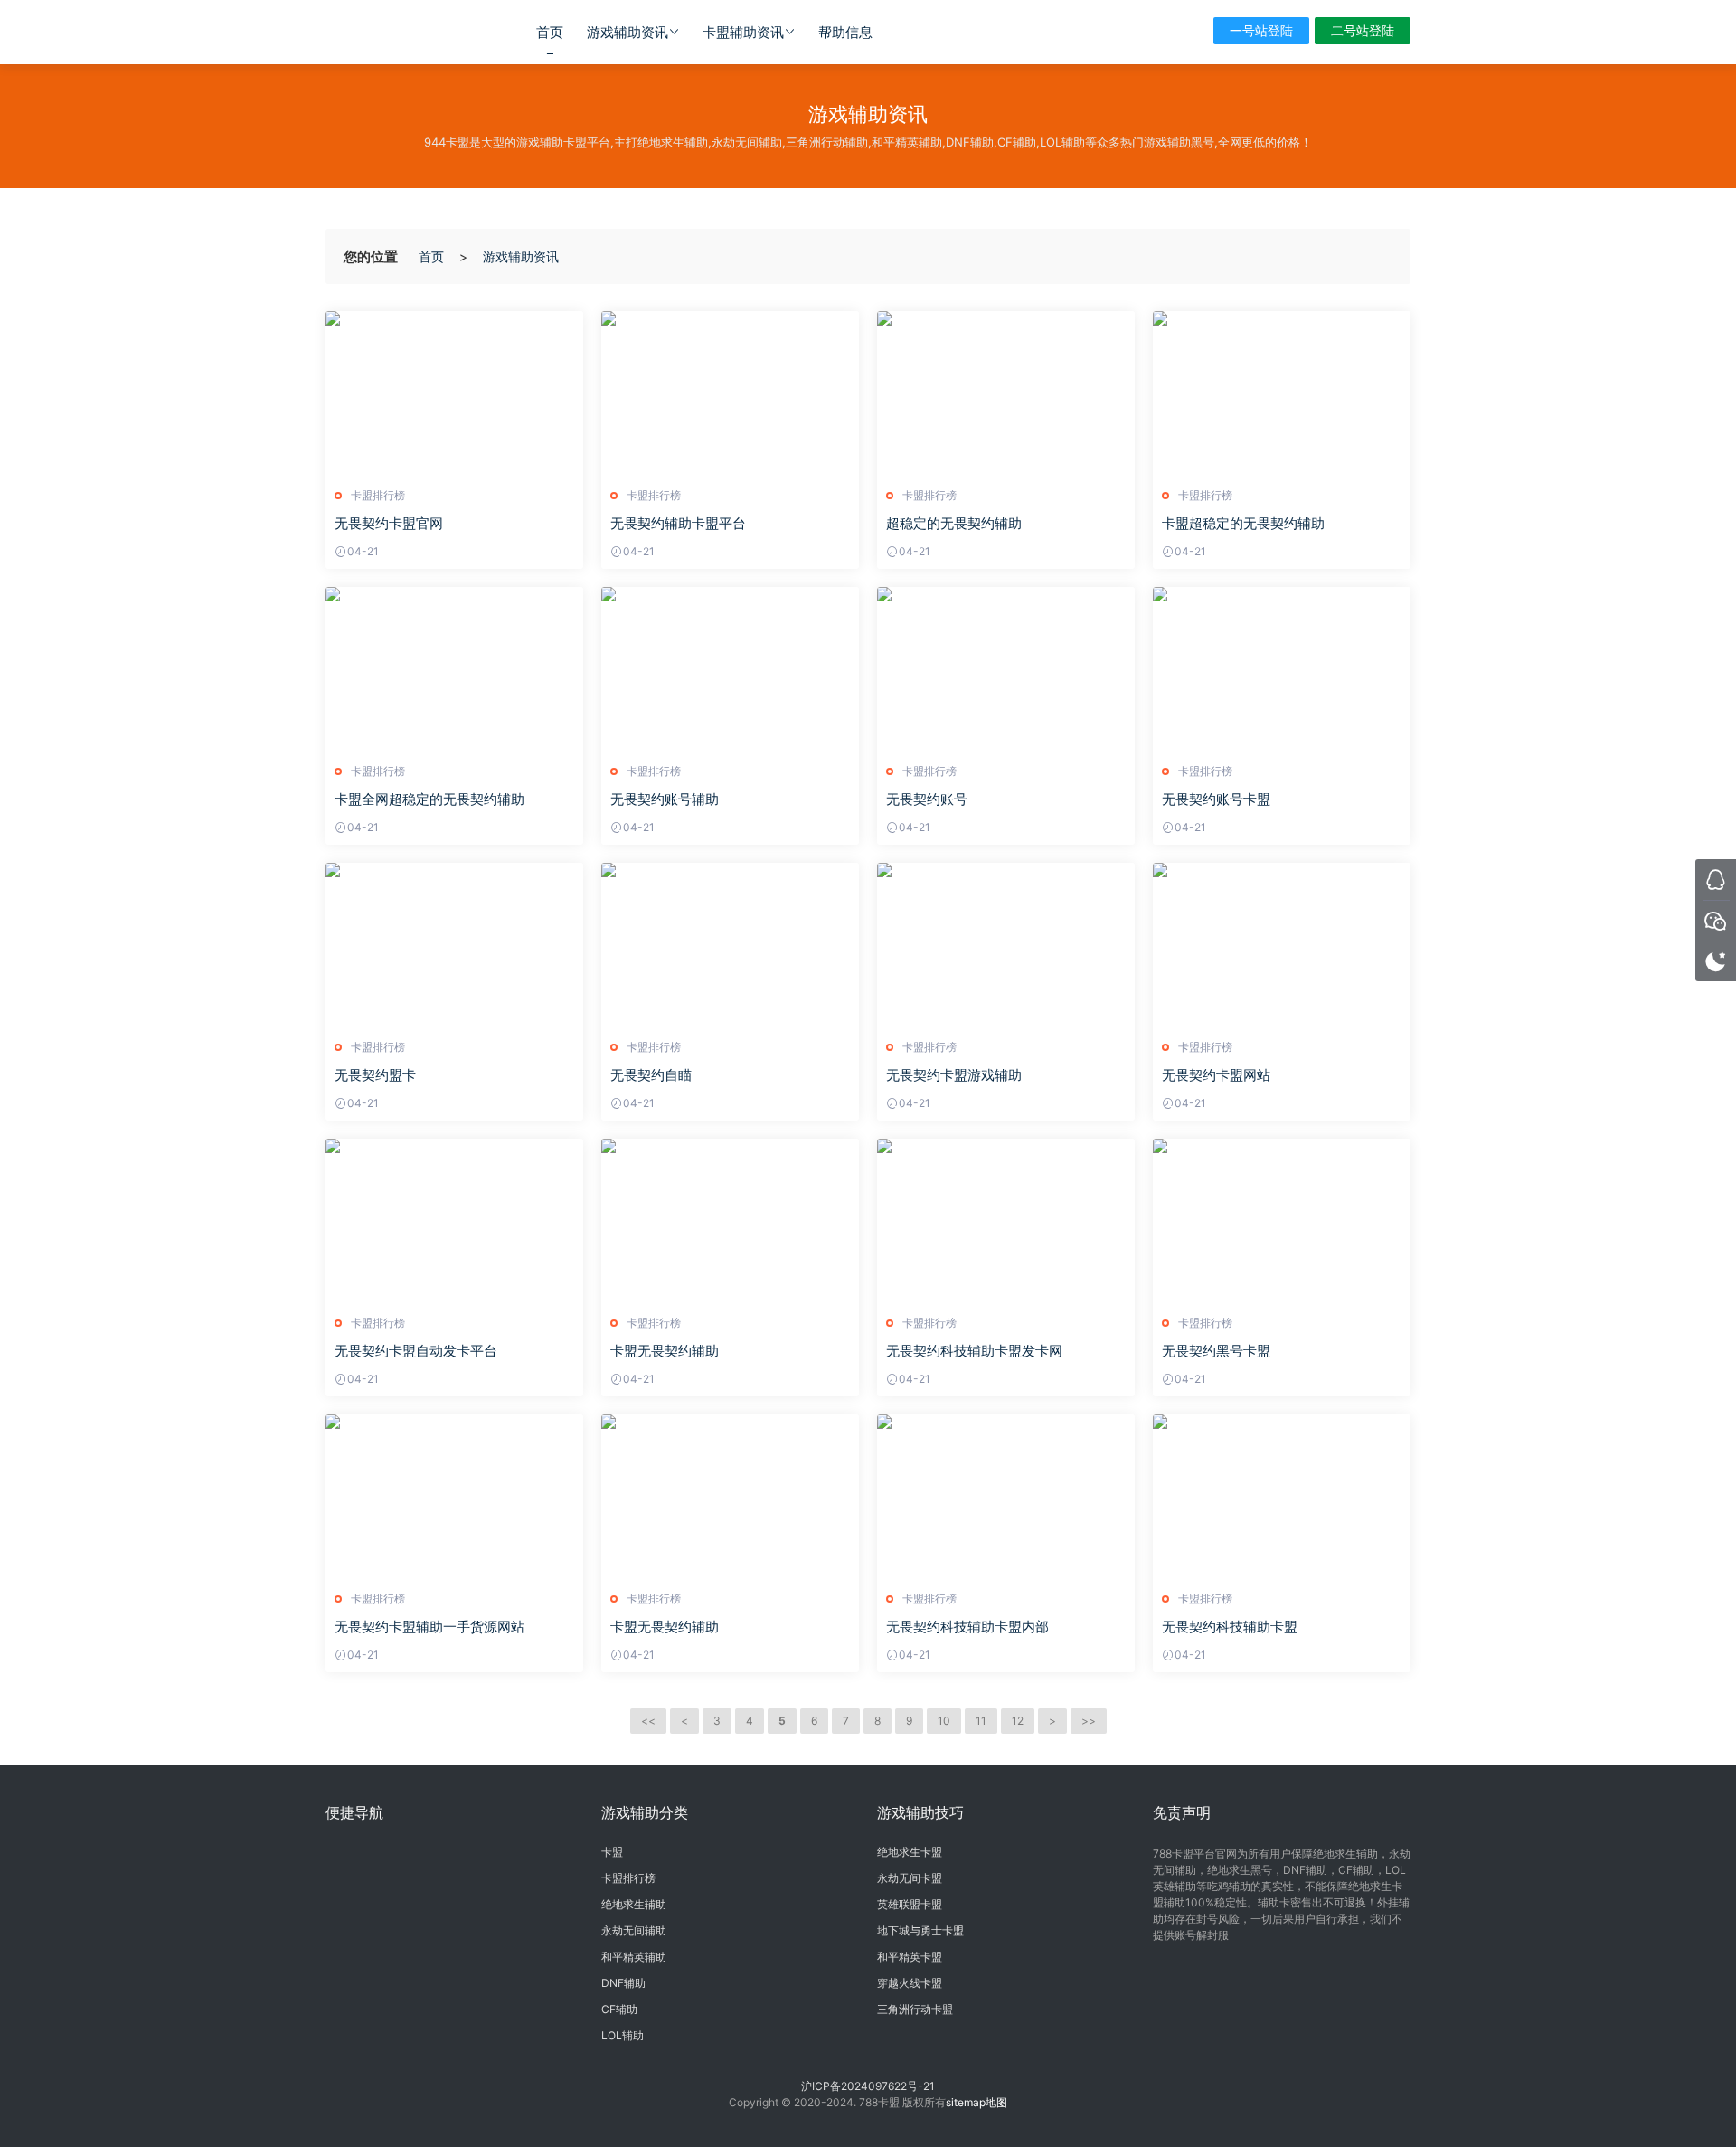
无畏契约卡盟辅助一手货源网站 (429, 1627)
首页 (550, 32)
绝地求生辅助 (634, 1904)
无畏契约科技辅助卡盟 (1230, 1627)
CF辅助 (619, 2009)
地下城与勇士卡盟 (920, 1930)
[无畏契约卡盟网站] (1282, 944)
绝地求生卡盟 (910, 1852)
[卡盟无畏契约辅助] (730, 1220)
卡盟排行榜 (378, 495)
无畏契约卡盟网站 (1216, 1075)
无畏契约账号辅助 (665, 799)
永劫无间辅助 (634, 1930)
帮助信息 (845, 32)
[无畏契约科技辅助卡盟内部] (1006, 1496)
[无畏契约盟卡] (454, 944)
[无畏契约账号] (1006, 668)
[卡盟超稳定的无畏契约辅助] (1282, 393)
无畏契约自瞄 (651, 1075)
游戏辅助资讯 (627, 32)
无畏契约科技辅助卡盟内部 (967, 1627)
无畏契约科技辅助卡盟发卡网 (974, 1351)
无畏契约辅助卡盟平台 (678, 523)
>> (1089, 1721)
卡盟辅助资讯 (743, 32)
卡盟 (612, 1852)
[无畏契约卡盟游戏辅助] (1006, 944)
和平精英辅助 (634, 1957)
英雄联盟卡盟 (910, 1904)
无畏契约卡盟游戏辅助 (954, 1075)
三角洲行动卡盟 (915, 2009)
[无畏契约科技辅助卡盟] (1282, 1496)
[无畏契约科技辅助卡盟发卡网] (1006, 1220)
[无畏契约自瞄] (730, 944)
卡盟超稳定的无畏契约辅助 (1243, 523)
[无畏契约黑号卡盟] (1282, 1220)
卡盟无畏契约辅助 (665, 1351)
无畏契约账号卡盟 (1216, 799)
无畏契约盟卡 (375, 1075)
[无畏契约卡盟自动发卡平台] (454, 1220)
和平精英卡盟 (910, 1957)
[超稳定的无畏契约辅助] (1006, 393)
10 (944, 1721)
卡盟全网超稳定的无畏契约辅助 (429, 799)
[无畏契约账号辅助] (730, 668)
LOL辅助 (623, 2035)
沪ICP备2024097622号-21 (868, 2086)
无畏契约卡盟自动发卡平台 (416, 1351)
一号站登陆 (1261, 30)
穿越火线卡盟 (910, 1983)
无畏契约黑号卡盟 (1216, 1351)
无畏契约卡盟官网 (389, 523)
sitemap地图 (976, 2102)
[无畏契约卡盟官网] (454, 393)
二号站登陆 (1363, 30)
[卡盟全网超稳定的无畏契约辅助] (454, 668)
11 (981, 1721)
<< (648, 1721)
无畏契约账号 (927, 799)
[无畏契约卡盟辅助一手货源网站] (454, 1496)
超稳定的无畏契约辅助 (954, 523)
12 (1018, 1721)
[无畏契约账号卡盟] (1282, 668)
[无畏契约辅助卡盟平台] (730, 393)
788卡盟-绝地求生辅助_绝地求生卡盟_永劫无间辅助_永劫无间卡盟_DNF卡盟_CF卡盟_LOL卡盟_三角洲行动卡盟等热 (402, 32)
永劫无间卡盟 (910, 1878)
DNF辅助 (623, 1983)
